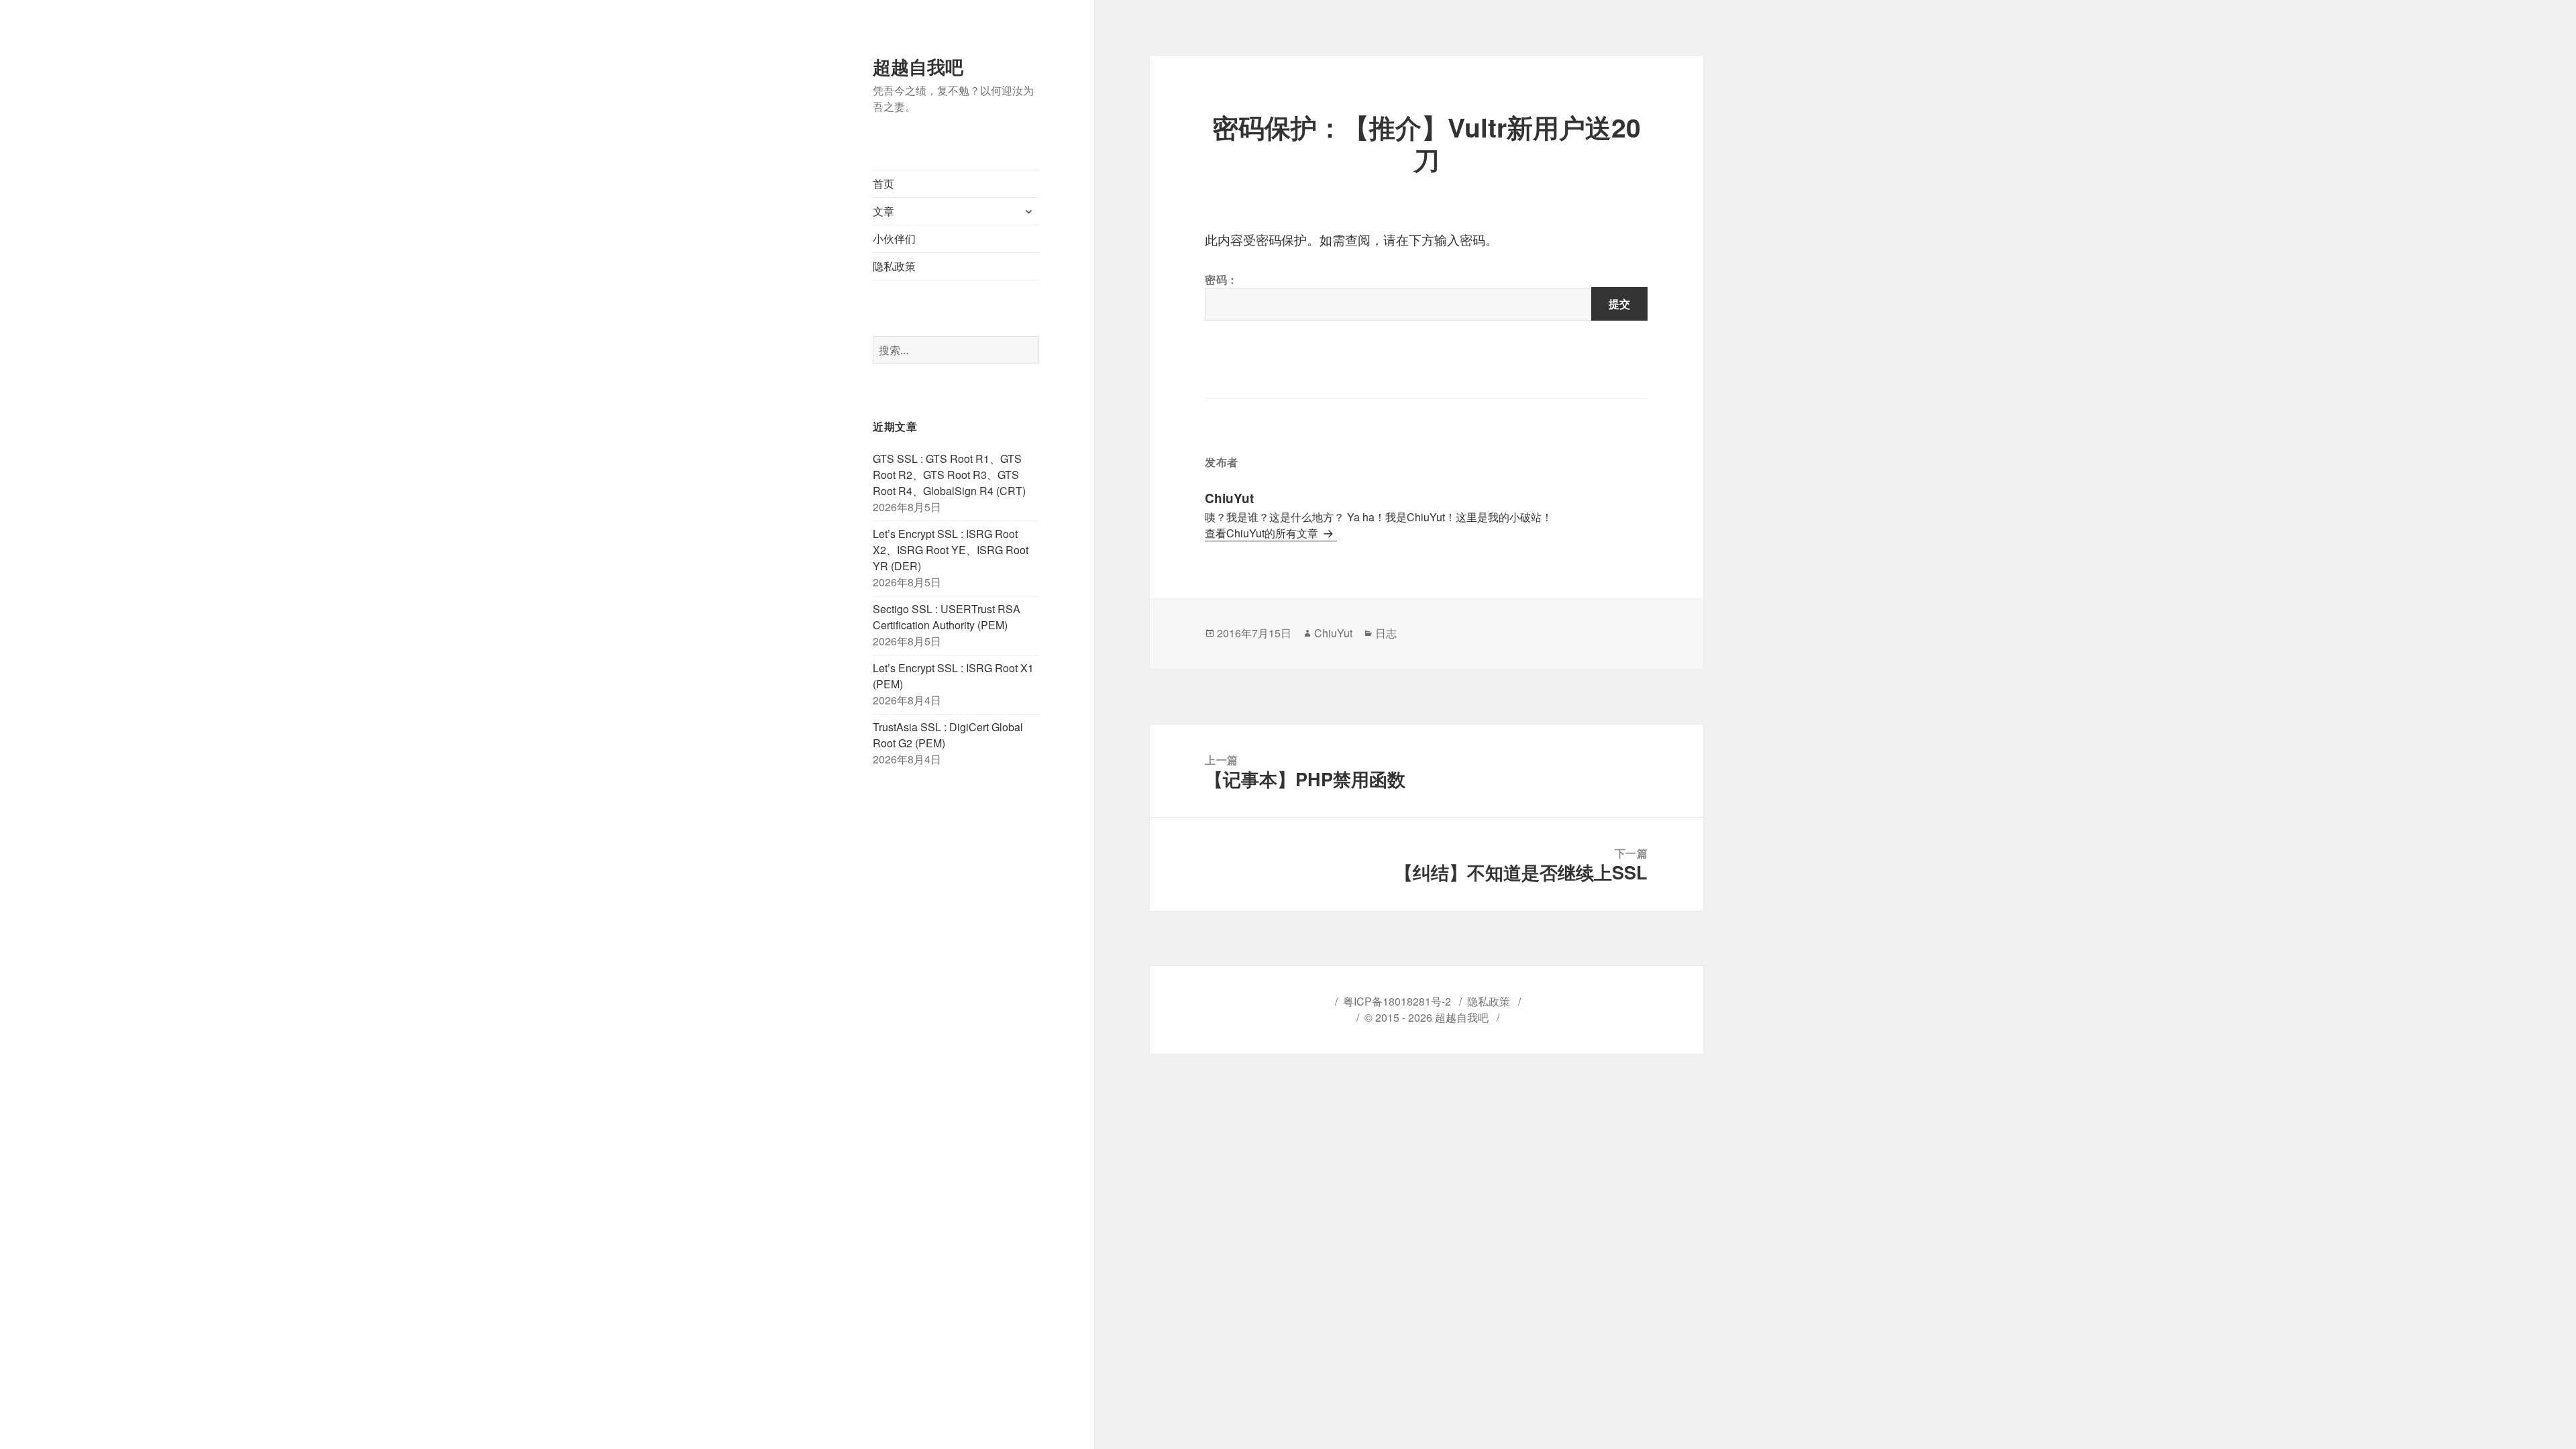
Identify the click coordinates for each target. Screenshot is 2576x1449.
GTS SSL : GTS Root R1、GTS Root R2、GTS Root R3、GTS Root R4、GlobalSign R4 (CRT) (949, 475)
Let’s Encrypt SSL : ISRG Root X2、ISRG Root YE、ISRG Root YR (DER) (951, 550)
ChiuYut (1333, 633)
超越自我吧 (918, 66)
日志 (1386, 633)
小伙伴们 (894, 238)
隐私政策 (894, 266)
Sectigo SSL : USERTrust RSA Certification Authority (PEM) (947, 617)
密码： (1222, 279)
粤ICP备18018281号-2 (1397, 1001)
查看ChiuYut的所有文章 (1263, 533)
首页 (883, 183)
